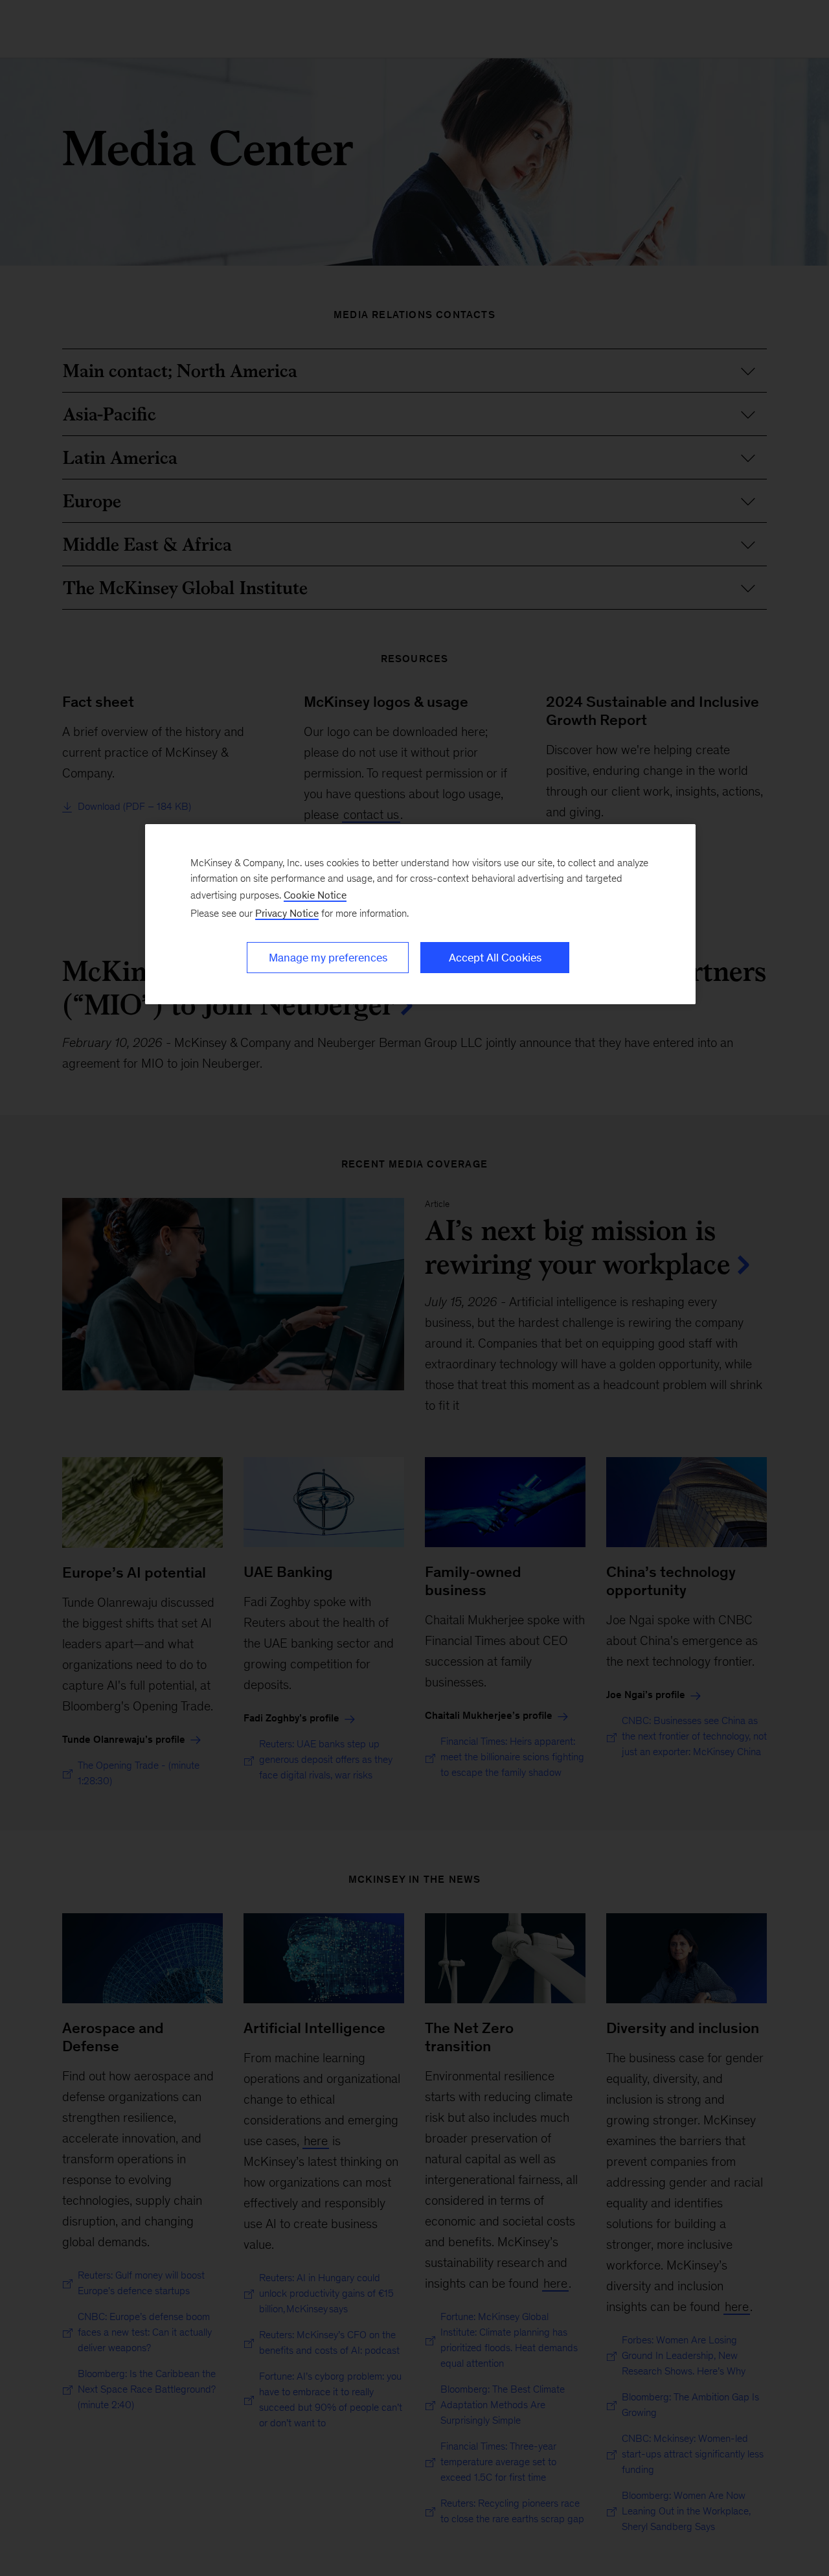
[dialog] (420, 914)
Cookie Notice (315, 895)
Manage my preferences (328, 958)
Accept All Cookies (495, 958)
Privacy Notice (287, 913)
